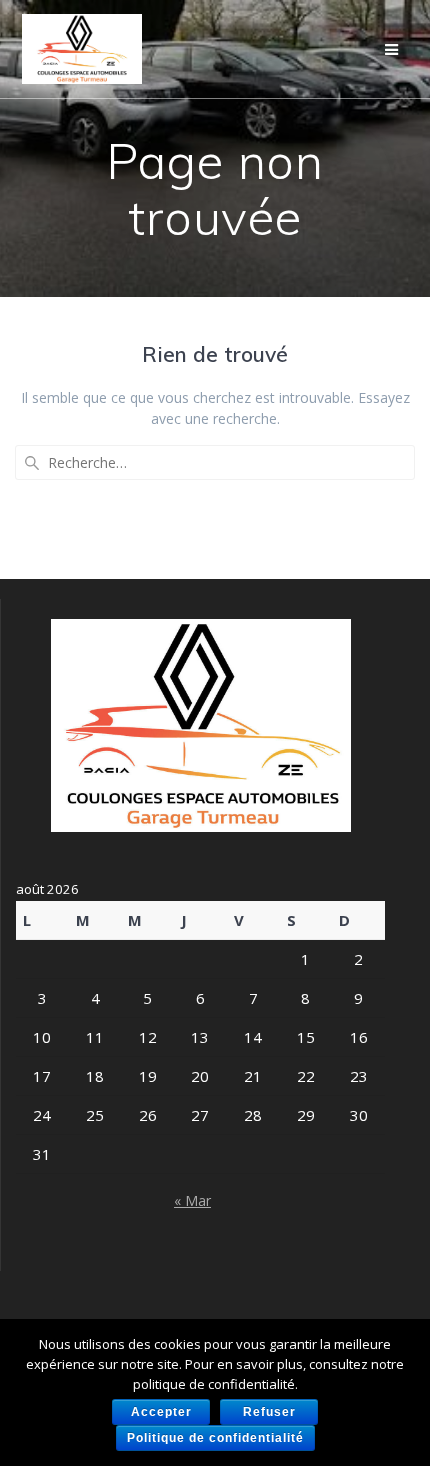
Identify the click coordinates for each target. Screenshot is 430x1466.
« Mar (192, 1200)
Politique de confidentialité (215, 1438)
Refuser (269, 1412)
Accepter (161, 1412)
